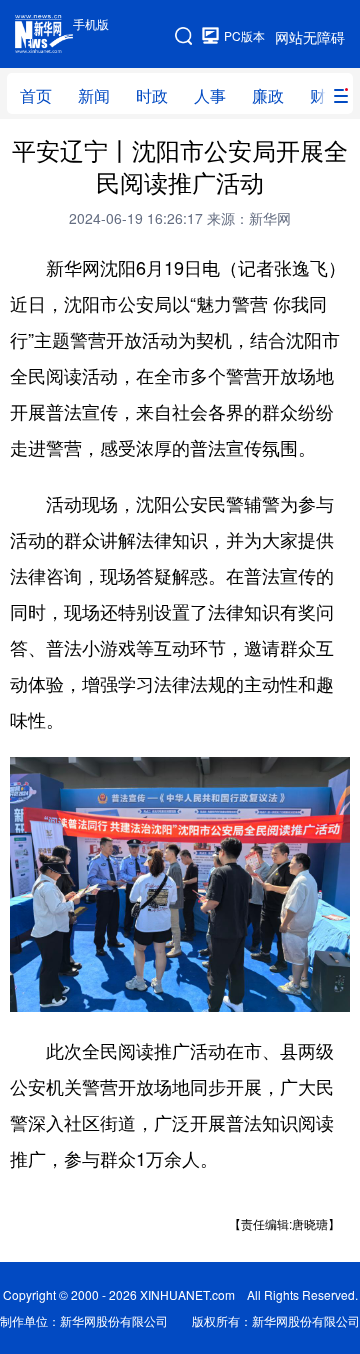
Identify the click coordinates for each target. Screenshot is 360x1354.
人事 (210, 95)
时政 (152, 95)
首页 (36, 95)
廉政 (268, 95)
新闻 (94, 95)
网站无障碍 (310, 37)
